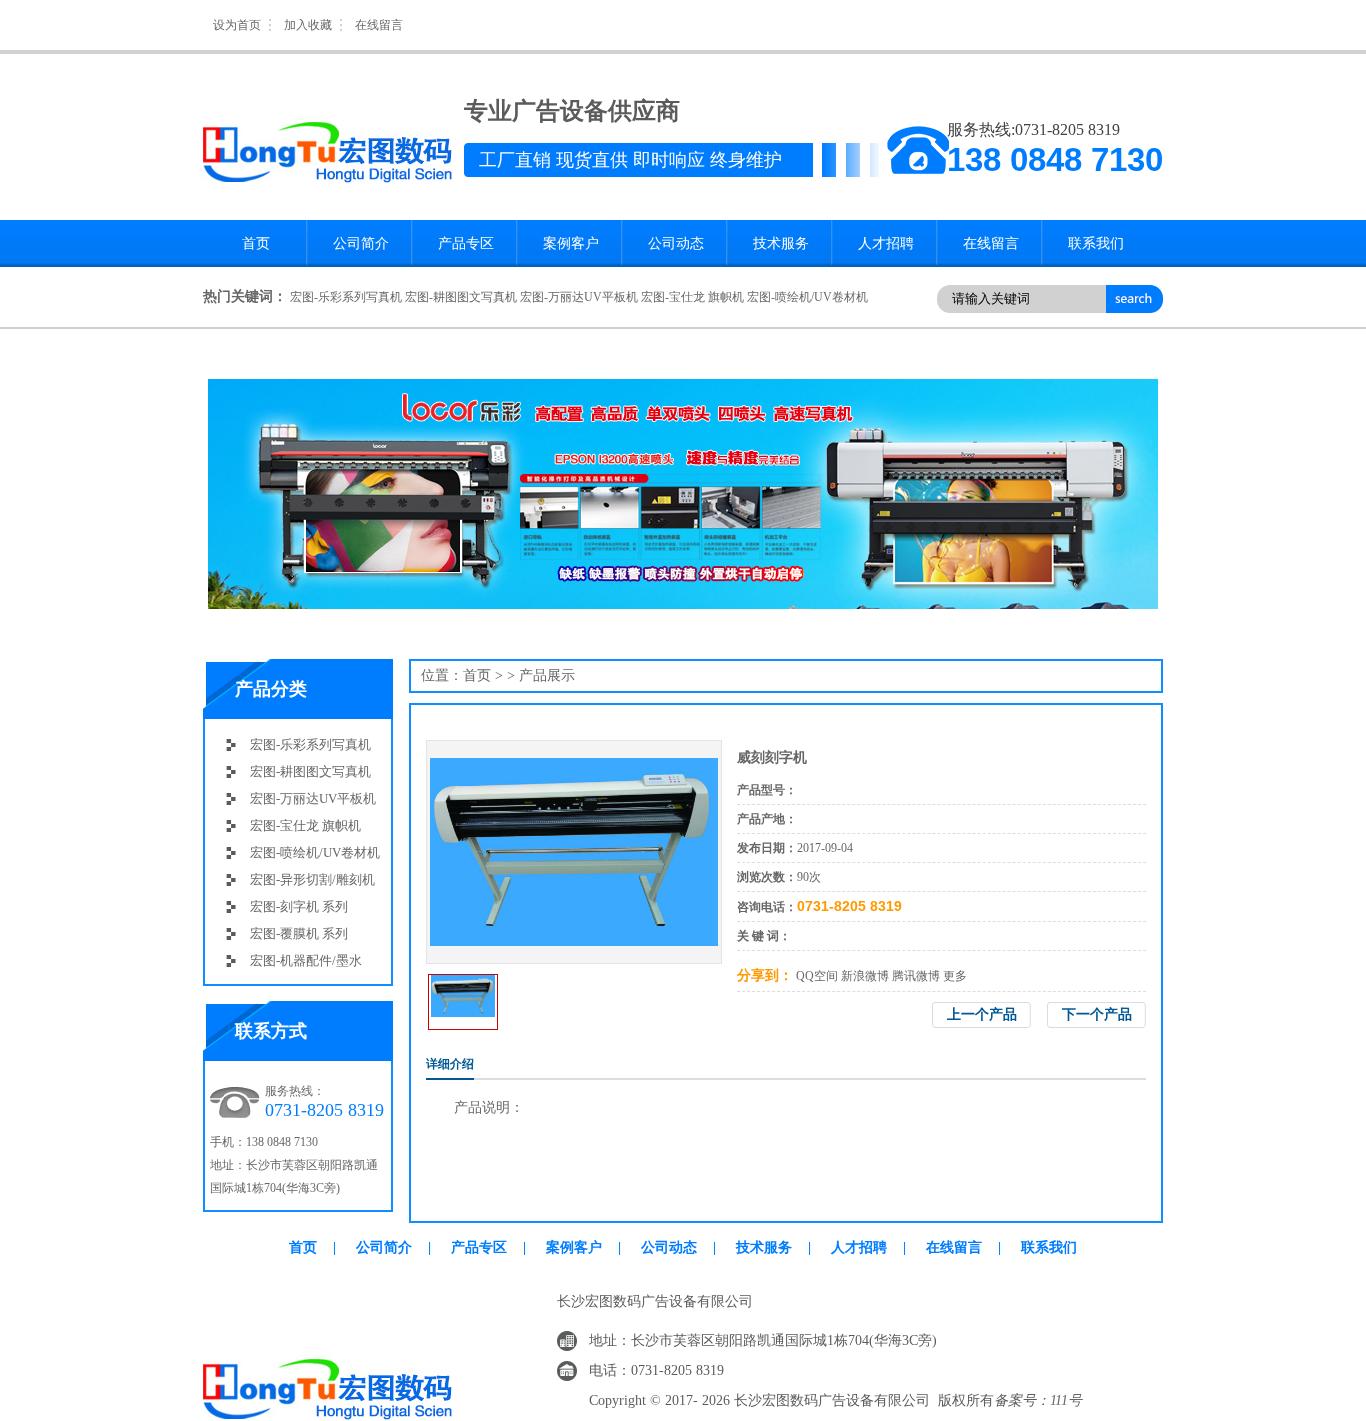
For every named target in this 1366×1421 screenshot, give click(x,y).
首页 (256, 243)
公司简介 (361, 243)
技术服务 (781, 243)
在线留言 (379, 25)
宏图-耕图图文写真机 (461, 297)
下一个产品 (1097, 1014)
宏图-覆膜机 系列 (299, 933)
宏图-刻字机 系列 (299, 906)
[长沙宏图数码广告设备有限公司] (328, 75)
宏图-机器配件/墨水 (306, 960)
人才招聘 (886, 243)
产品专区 (466, 243)
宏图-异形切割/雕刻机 (312, 879)
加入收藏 (308, 25)
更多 (955, 976)
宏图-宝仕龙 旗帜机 (692, 297)
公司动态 (676, 243)
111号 (1066, 1400)
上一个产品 (982, 1014)
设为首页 (237, 25)
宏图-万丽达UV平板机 (579, 297)
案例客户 (571, 243)
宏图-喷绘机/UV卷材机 (807, 297)
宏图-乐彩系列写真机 (346, 297)
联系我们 (1096, 243)
